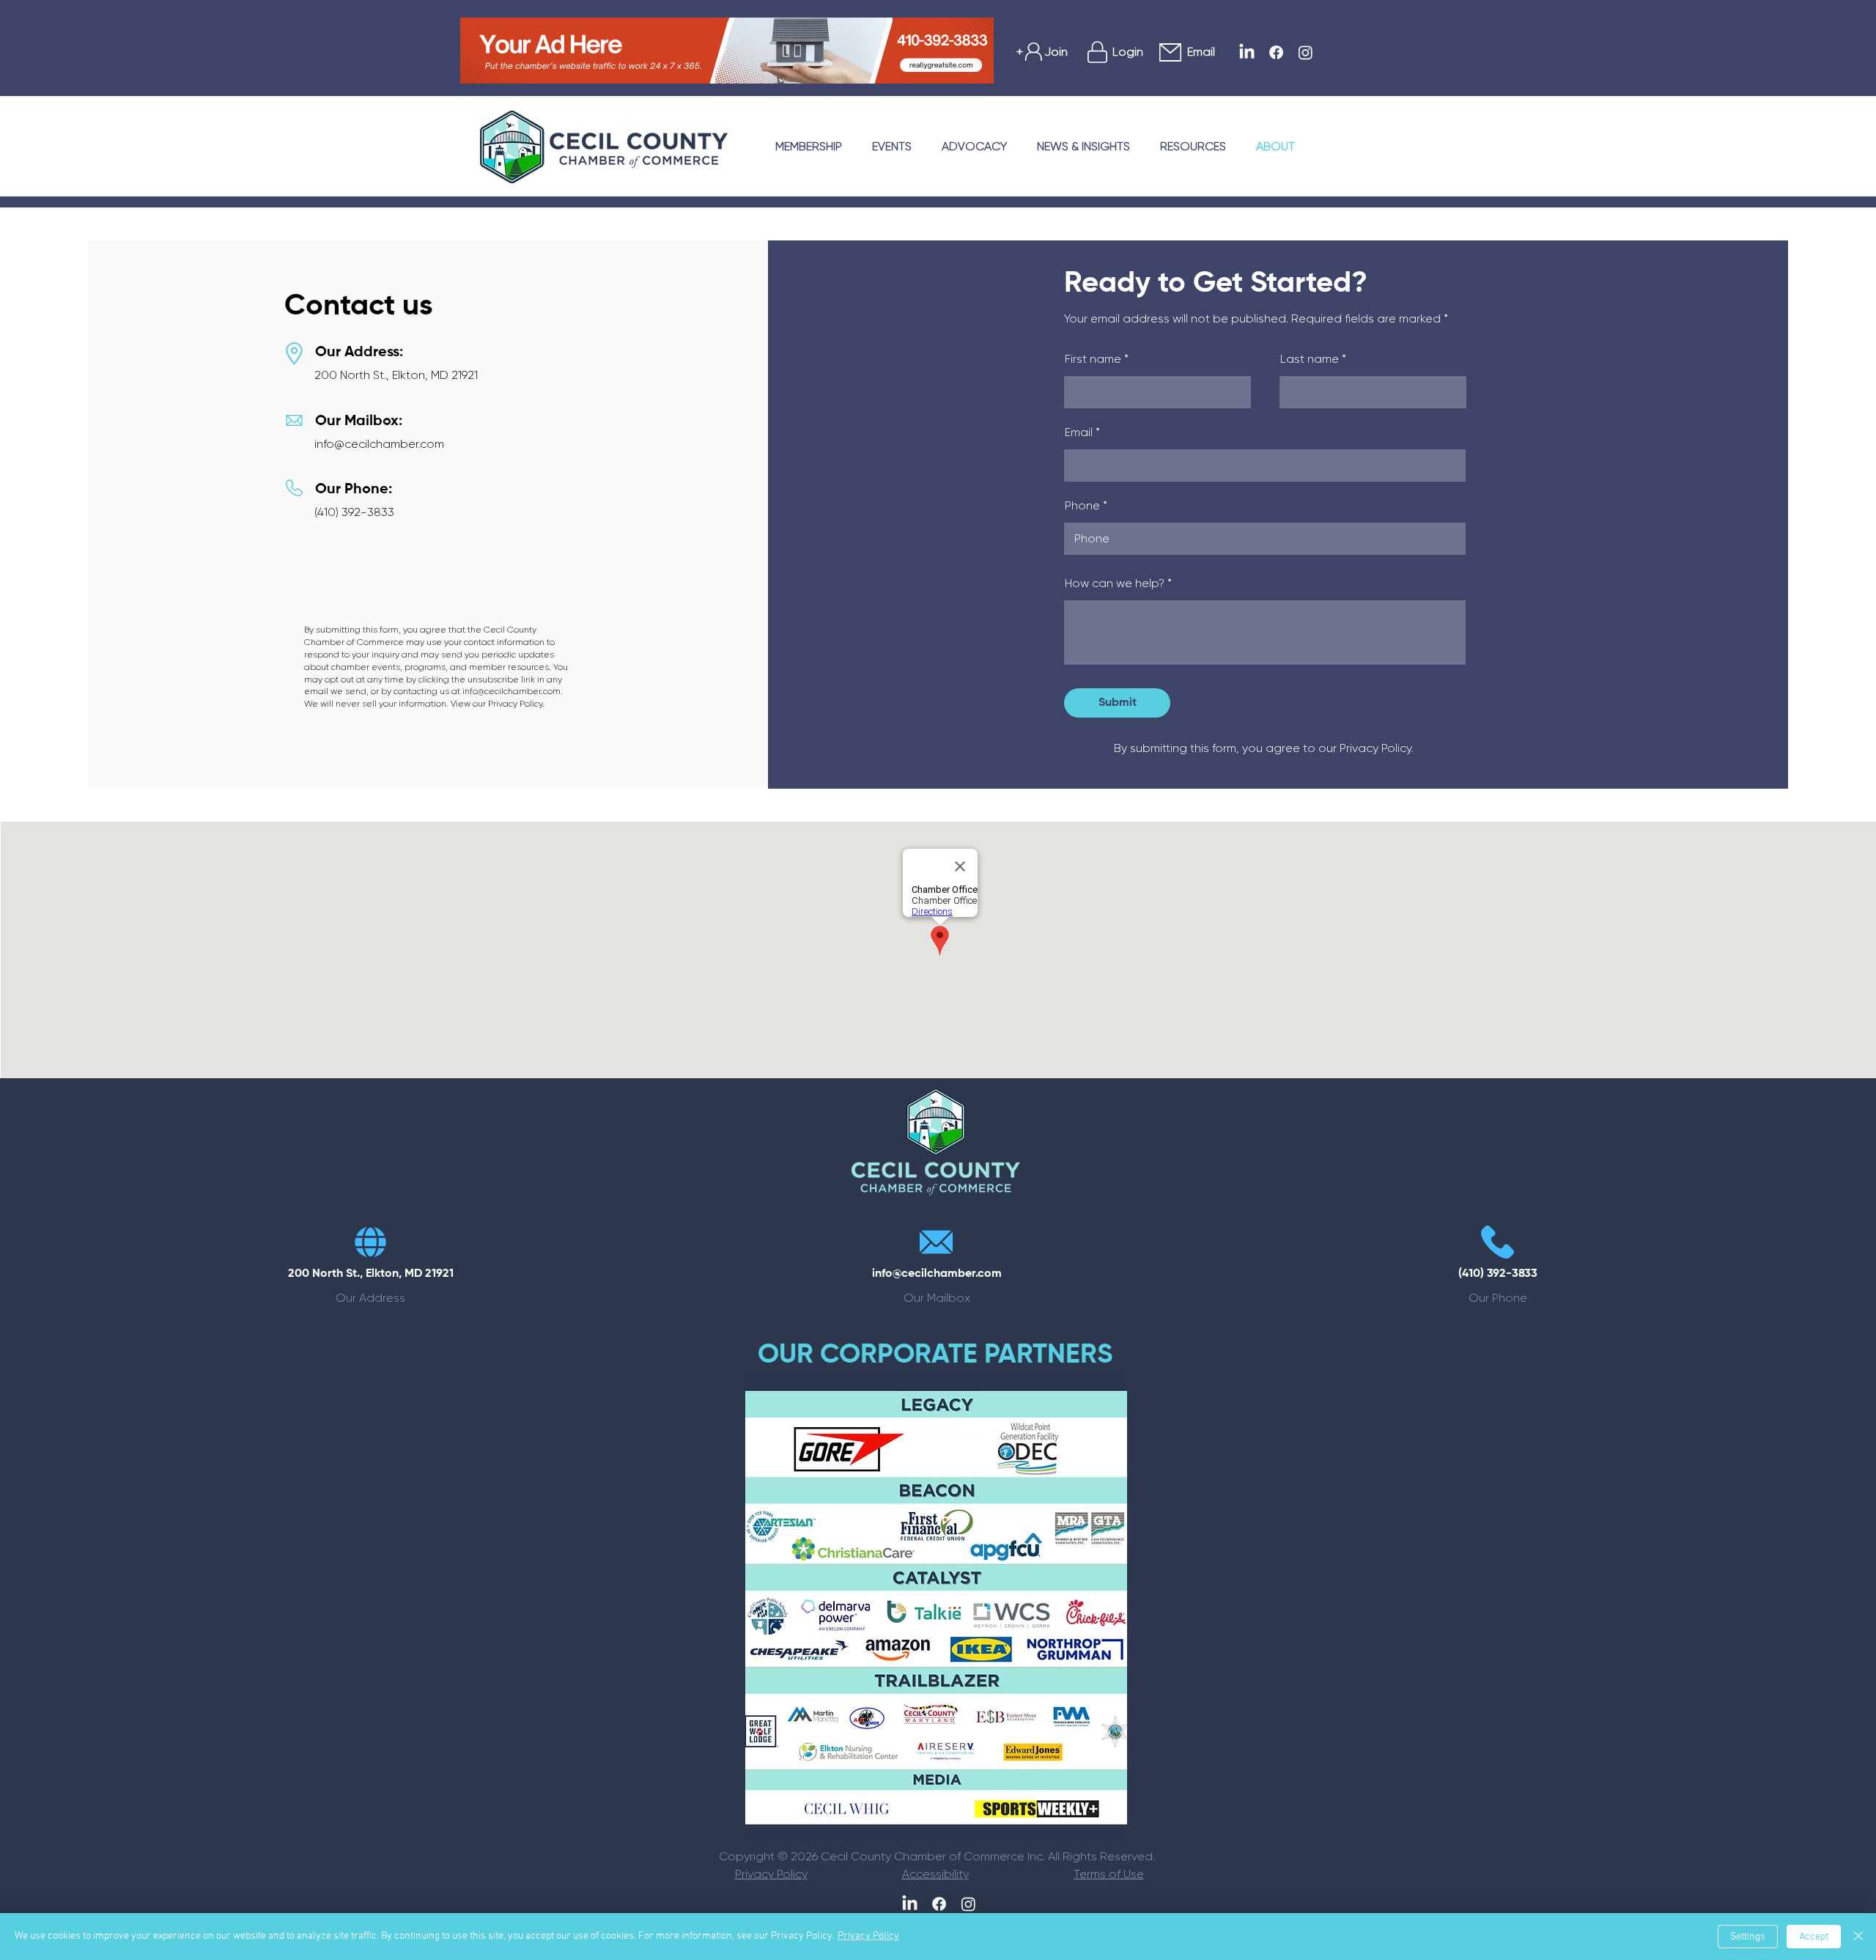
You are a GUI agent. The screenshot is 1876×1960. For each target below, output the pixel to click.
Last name (1310, 359)
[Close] (1858, 1937)
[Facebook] (1276, 52)
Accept (1814, 1937)
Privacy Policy (868, 1936)
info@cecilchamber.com (379, 444)
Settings (1748, 1937)
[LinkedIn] (1247, 52)
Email (1079, 432)
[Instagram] (1306, 52)
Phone (1082, 506)
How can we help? (1115, 583)
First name (1093, 359)
